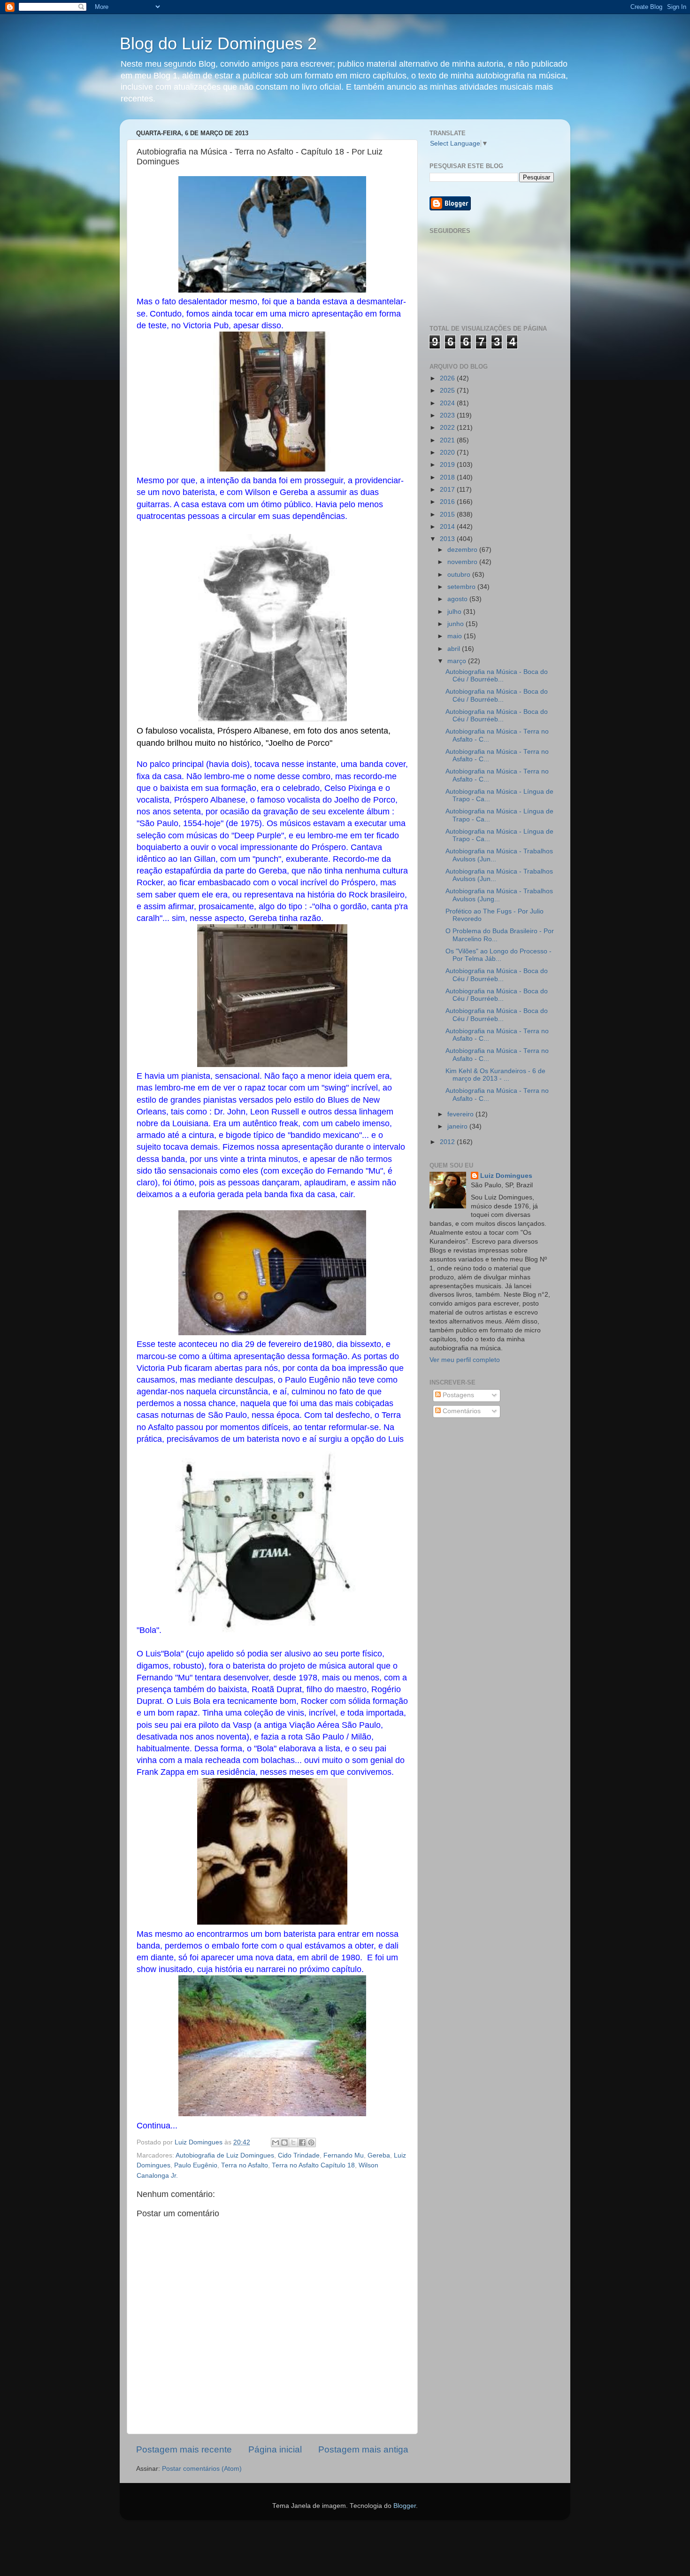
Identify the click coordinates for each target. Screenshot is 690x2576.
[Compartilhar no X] (293, 2143)
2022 (448, 428)
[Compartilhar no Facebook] (302, 2143)
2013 (448, 539)
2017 (448, 490)
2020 (448, 453)
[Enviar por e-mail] (276, 2143)
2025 (448, 391)
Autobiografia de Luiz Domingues (225, 2155)
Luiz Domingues (506, 1176)
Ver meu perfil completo (465, 1360)
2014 (448, 527)
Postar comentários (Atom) (202, 2469)
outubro (460, 575)
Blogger (405, 2506)
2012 (448, 1142)
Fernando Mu (344, 2155)
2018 (448, 477)
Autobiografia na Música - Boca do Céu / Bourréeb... (497, 676)
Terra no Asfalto (245, 2165)
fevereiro (461, 1114)
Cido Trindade (299, 2155)
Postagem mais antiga (363, 2449)
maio (456, 636)
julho (455, 612)
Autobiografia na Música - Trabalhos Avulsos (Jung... (499, 895)
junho (456, 624)
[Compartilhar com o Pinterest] (311, 2143)
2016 (448, 502)
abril (455, 649)
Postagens (457, 1395)
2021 (448, 440)
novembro (463, 562)
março (458, 661)
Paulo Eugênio (196, 2165)
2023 (448, 415)
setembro (462, 587)
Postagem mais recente (184, 2449)
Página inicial (275, 2449)
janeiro (458, 1126)
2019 (448, 465)
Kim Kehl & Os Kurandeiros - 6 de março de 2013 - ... (495, 1075)
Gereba (379, 2155)
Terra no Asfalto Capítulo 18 (313, 2165)
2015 (448, 514)
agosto (458, 599)
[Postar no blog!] (284, 2143)
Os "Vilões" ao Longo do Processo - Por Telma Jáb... (498, 955)
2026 (448, 378)
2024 (448, 403)
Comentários (461, 1411)
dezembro (463, 550)
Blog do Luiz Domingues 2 (218, 43)
